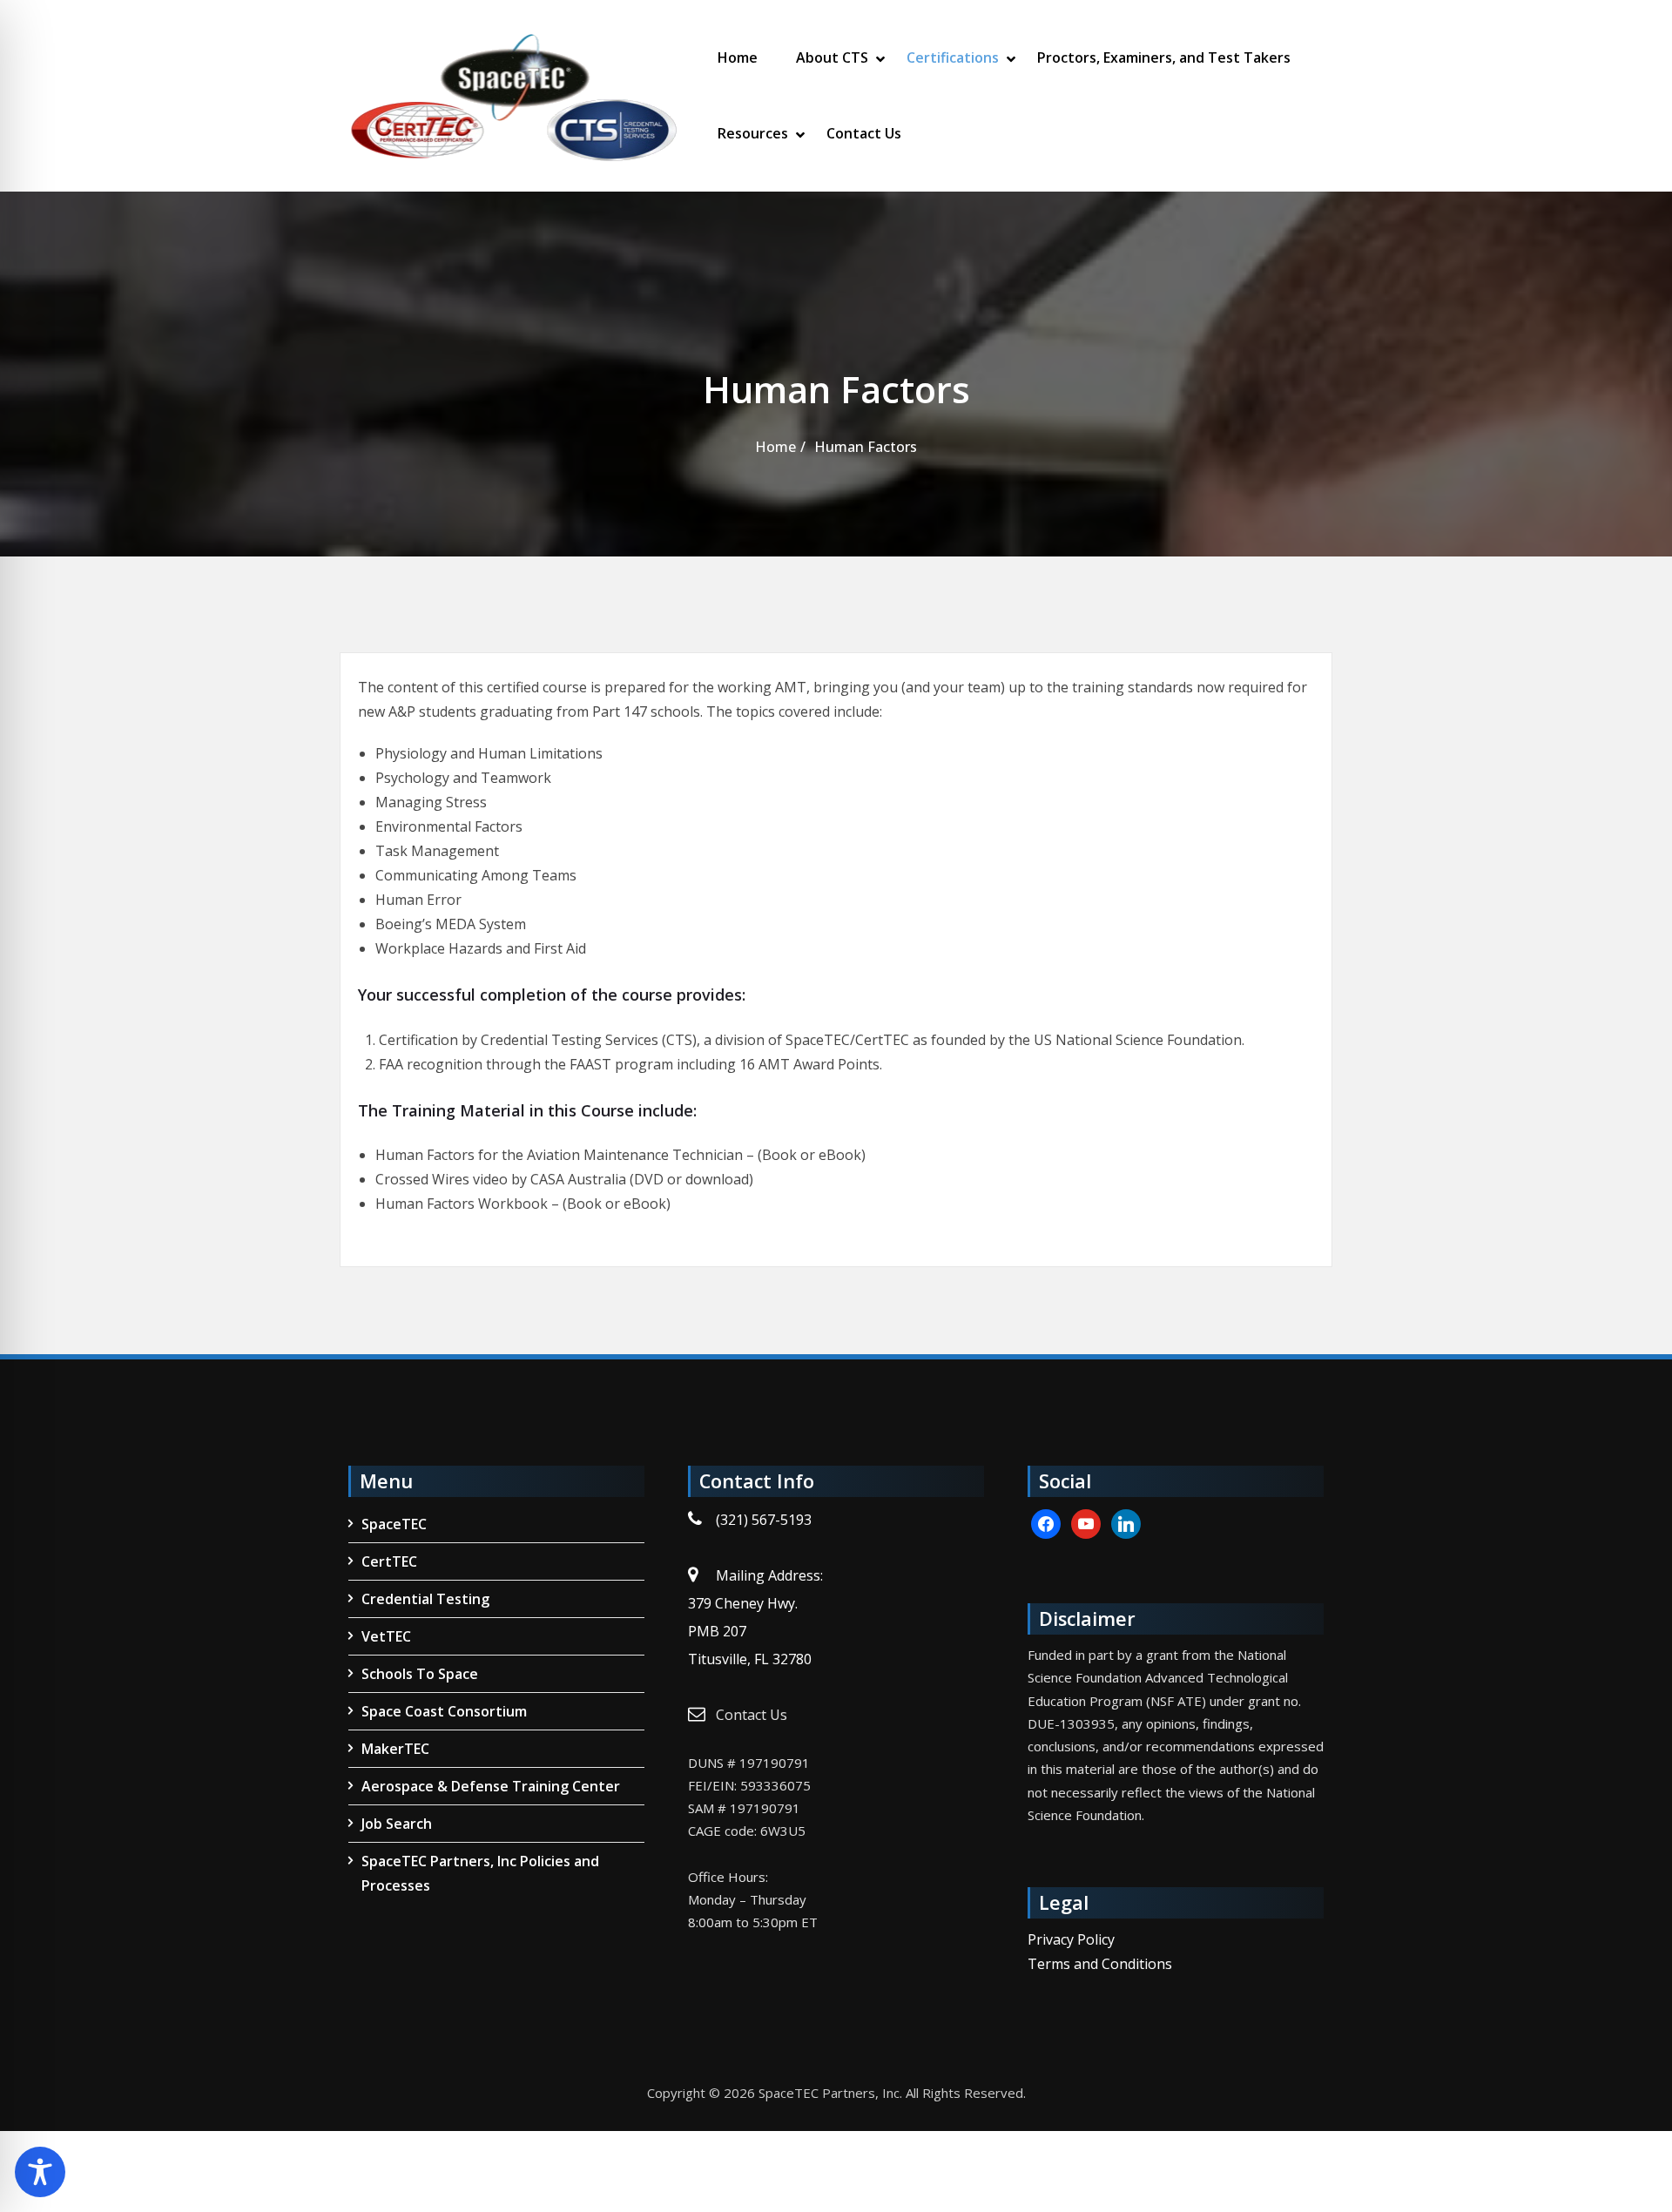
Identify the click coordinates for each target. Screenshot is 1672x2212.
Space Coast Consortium (444, 1711)
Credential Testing (425, 1599)
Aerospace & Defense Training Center (491, 1786)
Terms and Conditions (1100, 1964)
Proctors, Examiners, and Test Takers (1164, 57)
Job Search (397, 1824)
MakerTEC (395, 1749)
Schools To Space (420, 1674)
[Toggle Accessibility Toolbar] (40, 2172)
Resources (753, 133)
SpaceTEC (394, 1524)
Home (738, 57)
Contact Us (864, 133)
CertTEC (389, 1561)
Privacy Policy (1071, 1939)
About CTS (832, 57)
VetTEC (386, 1636)
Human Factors (866, 447)
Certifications (953, 57)
